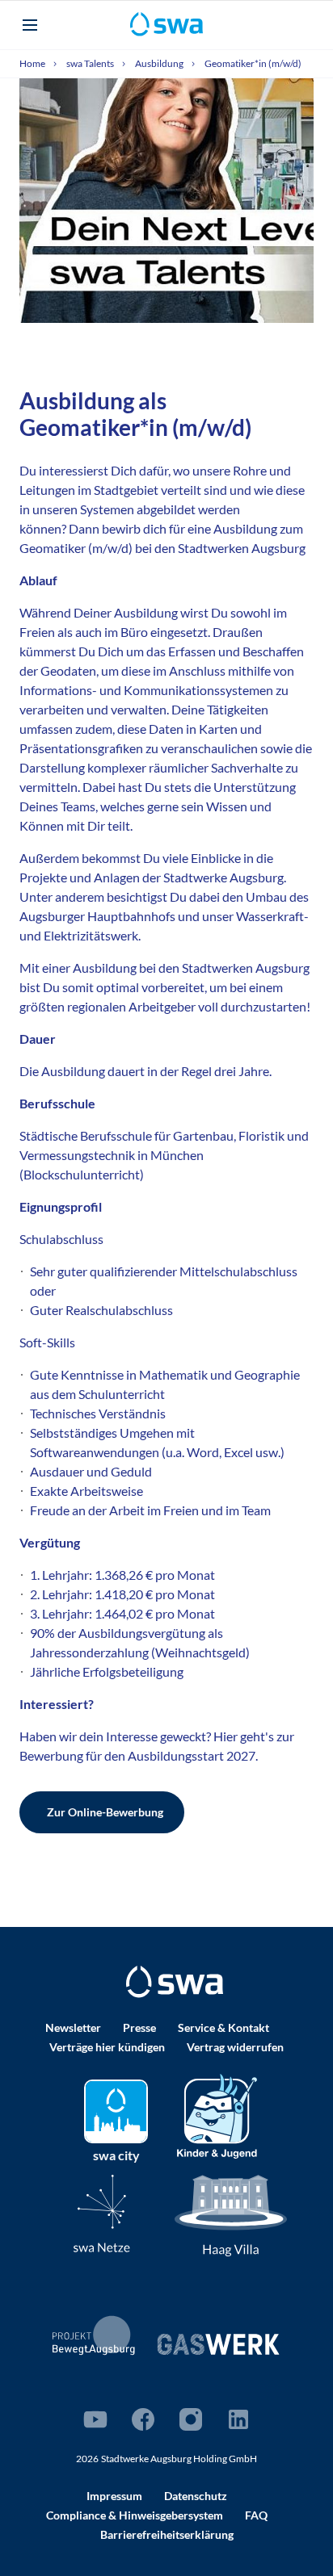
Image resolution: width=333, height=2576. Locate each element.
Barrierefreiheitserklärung (167, 2534)
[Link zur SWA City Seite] (116, 2111)
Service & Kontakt (223, 2027)
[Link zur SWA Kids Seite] (217, 2115)
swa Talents (91, 63)
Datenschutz (196, 2496)
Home (33, 63)
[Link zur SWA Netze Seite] (102, 2213)
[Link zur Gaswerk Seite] (218, 2344)
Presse (139, 2027)
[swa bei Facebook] (143, 2419)
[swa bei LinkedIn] (238, 2419)
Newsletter (73, 2027)
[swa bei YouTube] (95, 2419)
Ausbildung (160, 63)
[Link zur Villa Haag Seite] (231, 2215)
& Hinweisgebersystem (135, 2515)
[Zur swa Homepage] (175, 1982)
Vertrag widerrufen (235, 2047)
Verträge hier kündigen (107, 2047)
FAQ (256, 2515)
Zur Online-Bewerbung (105, 1812)
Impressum (114, 2496)
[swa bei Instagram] (191, 2419)
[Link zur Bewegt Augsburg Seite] (94, 2335)
